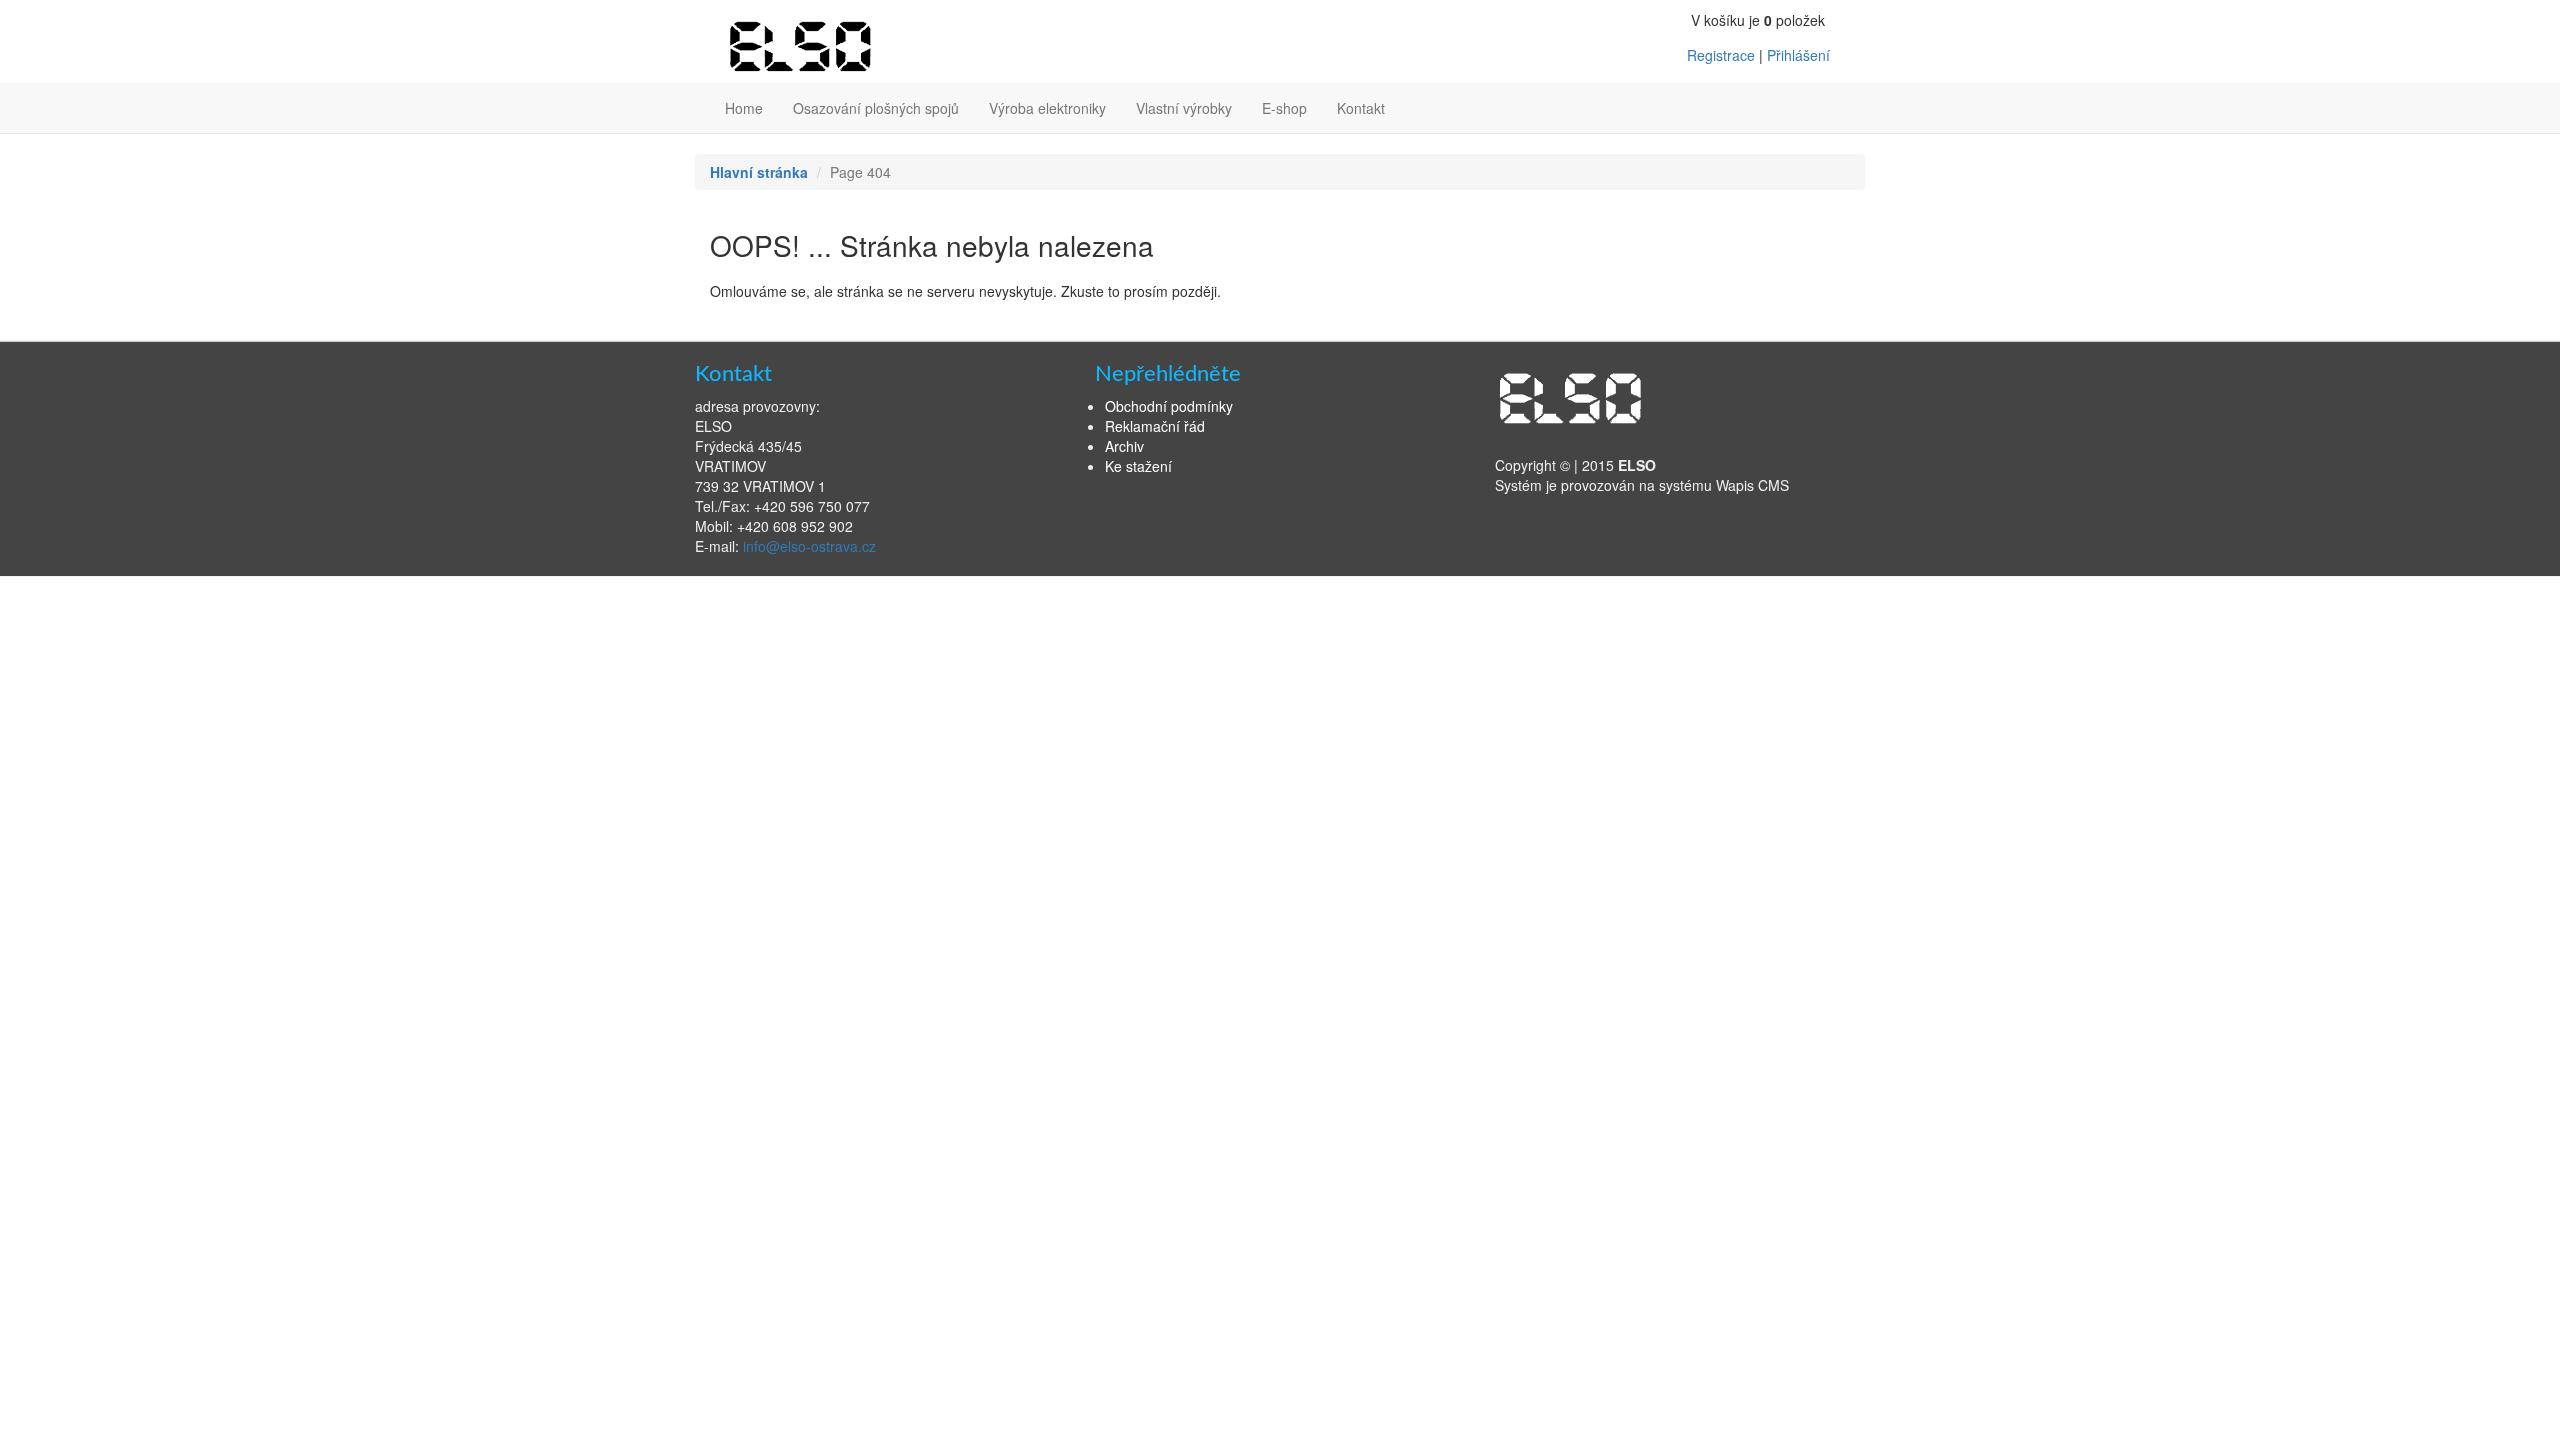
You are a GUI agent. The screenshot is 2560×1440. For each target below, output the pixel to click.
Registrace (1721, 55)
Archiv (1124, 446)
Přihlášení (1798, 55)
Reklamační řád (1155, 426)
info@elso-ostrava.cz (809, 546)
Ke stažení (1138, 466)
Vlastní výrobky (1184, 108)
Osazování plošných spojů (876, 108)
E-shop (1284, 108)
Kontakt (1361, 108)
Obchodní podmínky (1169, 406)
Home (744, 108)
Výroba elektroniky (1047, 108)
